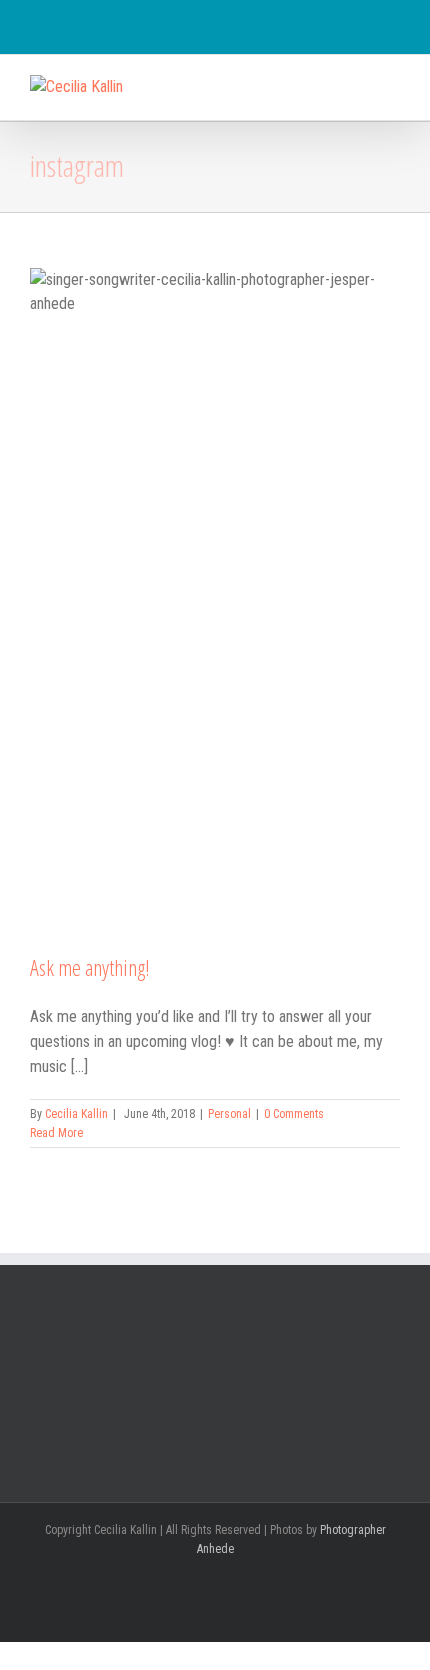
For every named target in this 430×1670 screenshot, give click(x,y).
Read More (56, 1133)
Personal (229, 1114)
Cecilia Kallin (76, 1114)
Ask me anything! (90, 967)
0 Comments (294, 1114)
